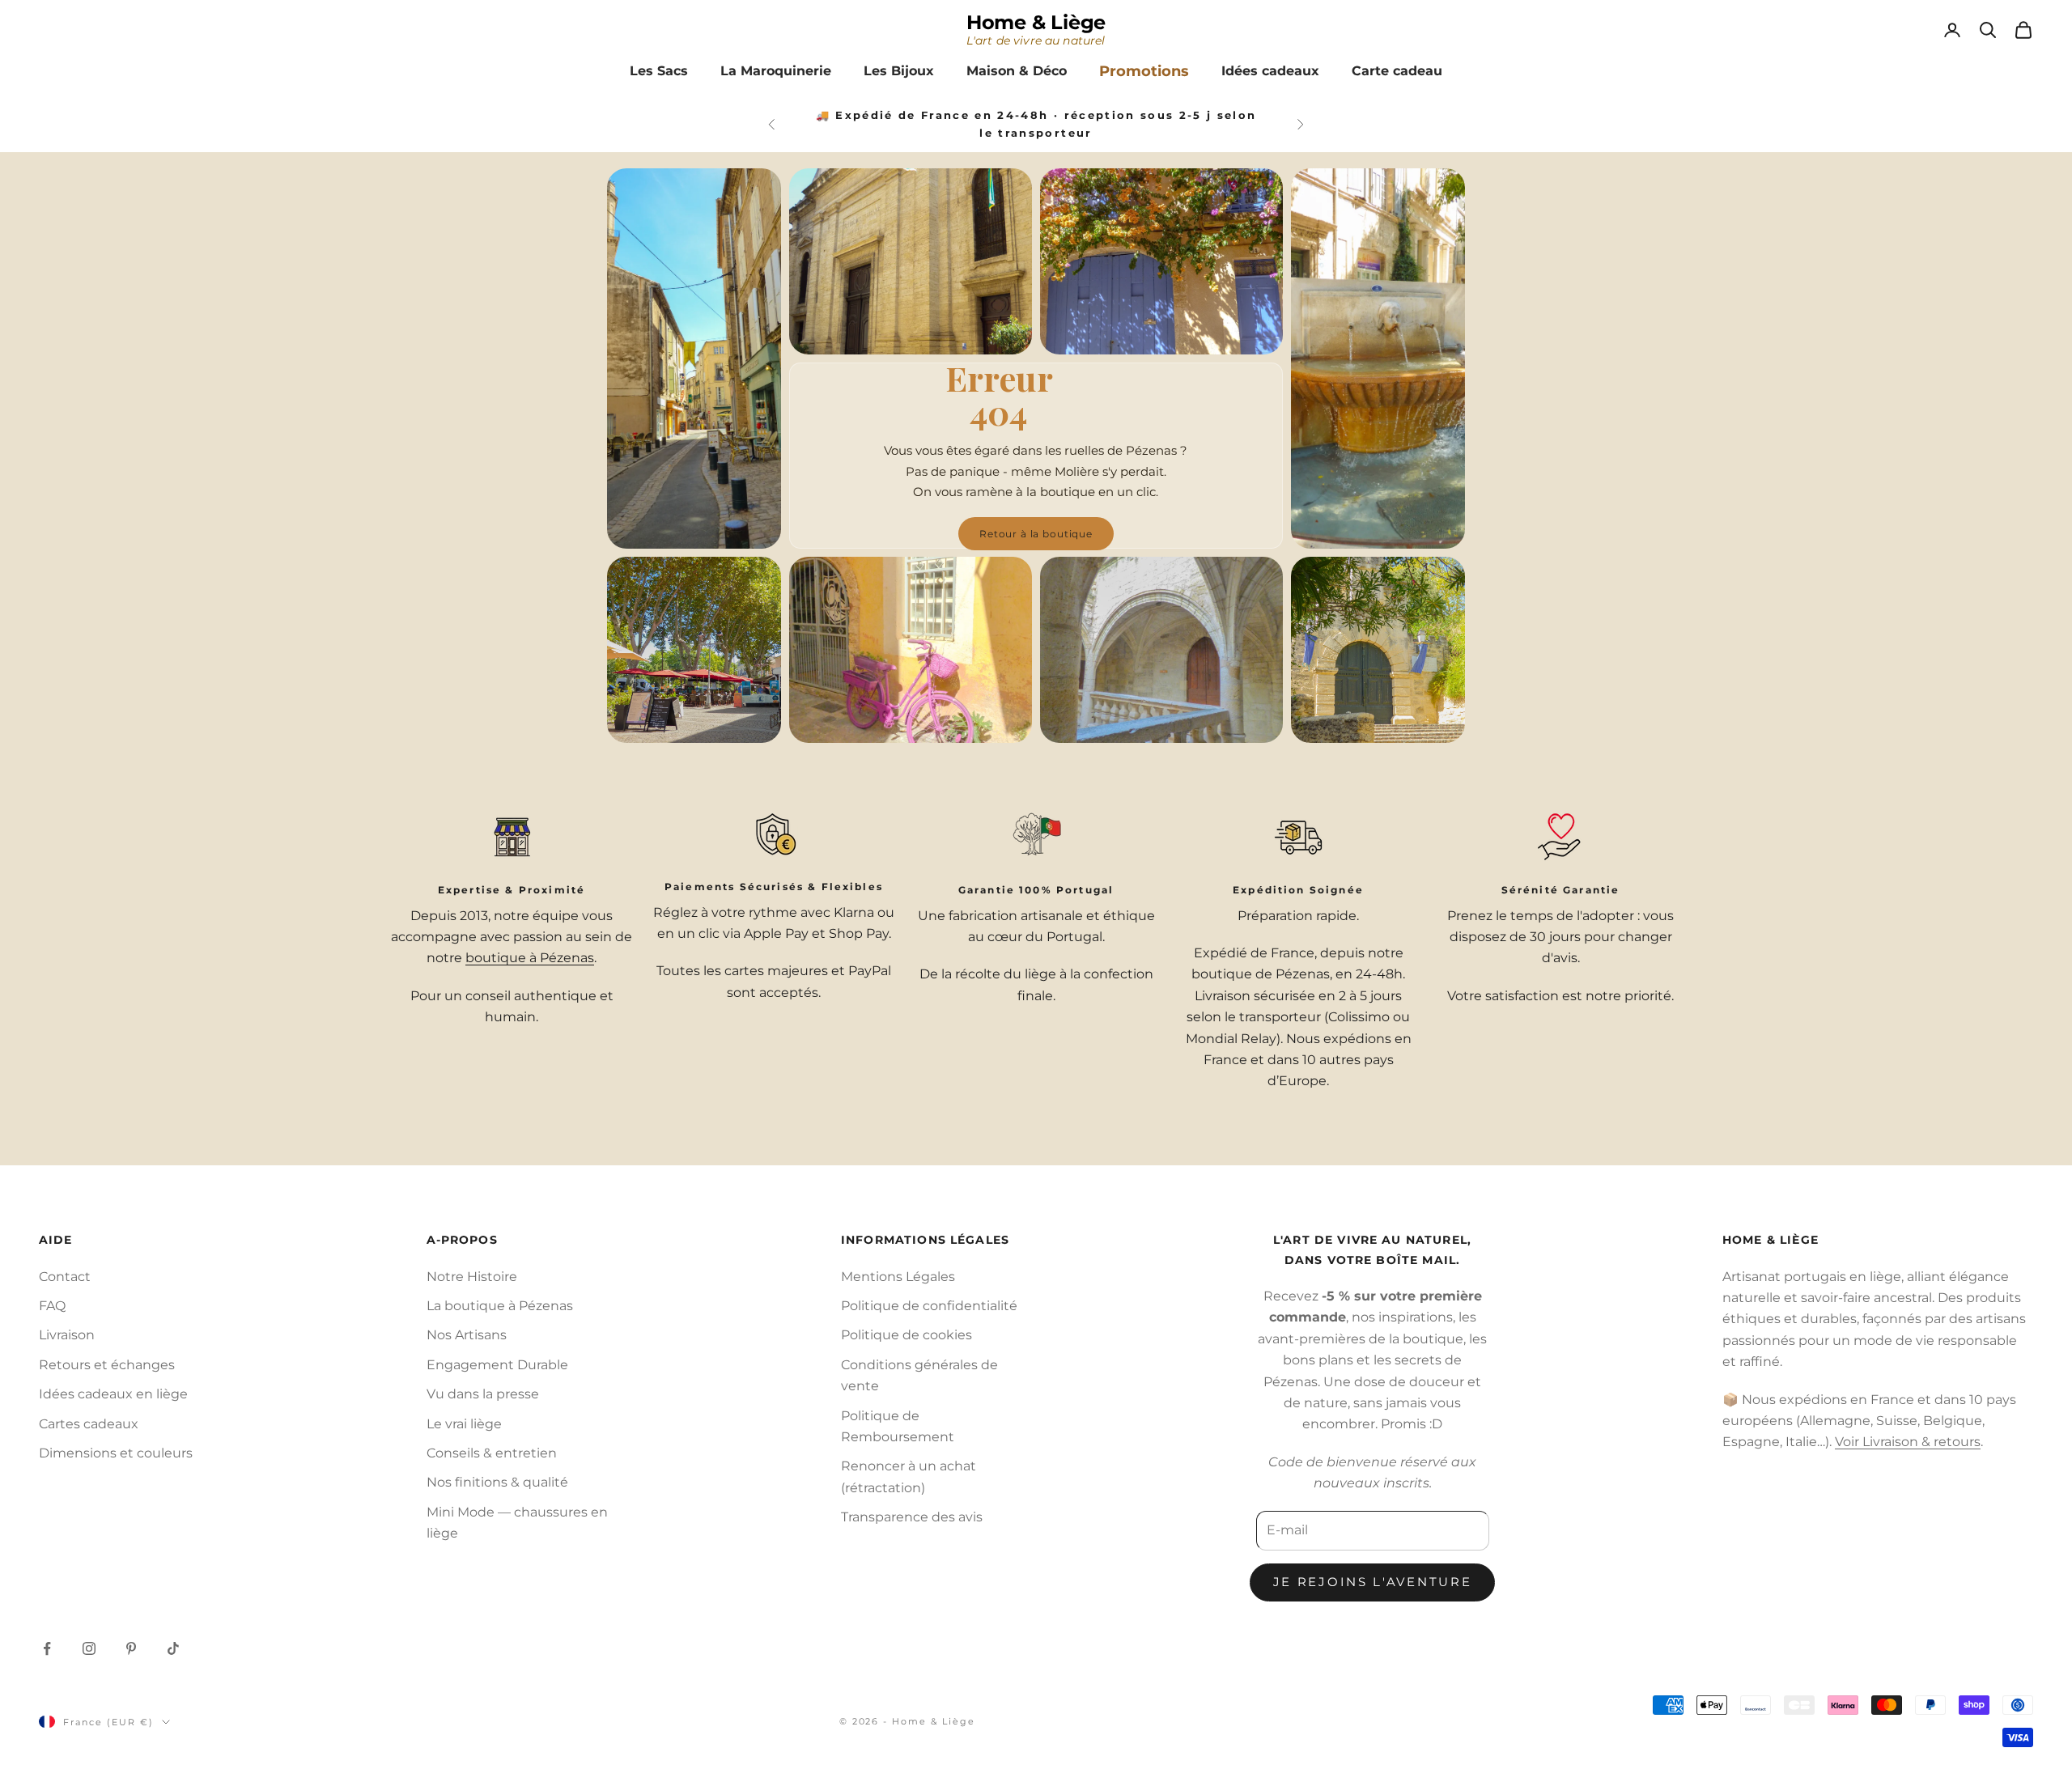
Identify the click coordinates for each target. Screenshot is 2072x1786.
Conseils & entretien (492, 1453)
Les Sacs (659, 71)
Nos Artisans (467, 1335)
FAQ (52, 1306)
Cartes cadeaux (89, 1424)
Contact (65, 1277)
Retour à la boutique (1036, 534)
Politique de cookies (906, 1335)
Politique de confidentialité (929, 1306)
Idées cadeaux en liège (113, 1394)
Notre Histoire (472, 1277)
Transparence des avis (912, 1517)
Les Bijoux (899, 71)
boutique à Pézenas (530, 958)
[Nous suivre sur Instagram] (89, 1648)
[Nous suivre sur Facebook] (47, 1648)
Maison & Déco (1017, 71)
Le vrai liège (464, 1424)
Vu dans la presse (483, 1394)
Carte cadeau (1397, 71)
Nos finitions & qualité (497, 1482)
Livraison (67, 1335)
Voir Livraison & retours (1908, 1442)
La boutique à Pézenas (500, 1306)
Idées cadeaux (1270, 71)
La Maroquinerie (776, 71)
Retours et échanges (107, 1365)
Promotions (1144, 71)
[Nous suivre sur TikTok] (173, 1648)
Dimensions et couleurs (116, 1453)
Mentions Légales (898, 1277)
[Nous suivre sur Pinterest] (131, 1648)
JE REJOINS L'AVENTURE (1373, 1582)
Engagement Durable (497, 1365)
